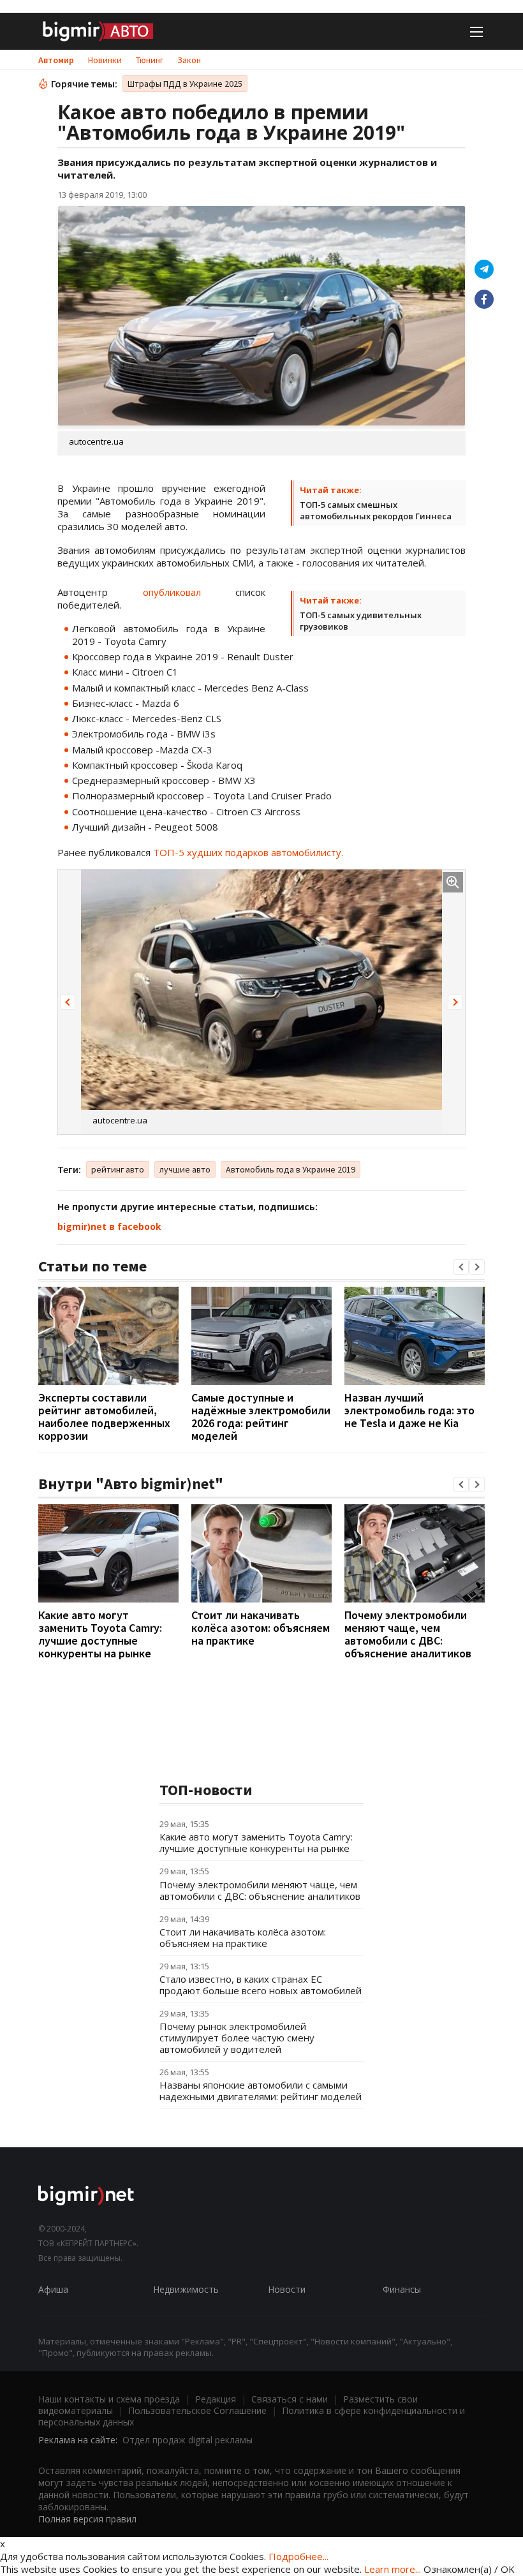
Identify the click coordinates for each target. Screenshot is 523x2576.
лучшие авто (185, 1169)
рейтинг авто (118, 1169)
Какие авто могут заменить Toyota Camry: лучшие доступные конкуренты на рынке (100, 1634)
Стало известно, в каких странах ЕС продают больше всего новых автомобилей (261, 1985)
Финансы (402, 2289)
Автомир (56, 60)
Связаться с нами (290, 2399)
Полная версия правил (87, 2519)
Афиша (53, 2289)
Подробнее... (298, 2556)
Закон (189, 60)
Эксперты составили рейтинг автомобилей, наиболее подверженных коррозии (104, 1417)
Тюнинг (150, 60)
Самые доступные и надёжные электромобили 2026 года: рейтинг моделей (261, 1417)
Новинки (105, 60)
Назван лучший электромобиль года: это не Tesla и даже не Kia (409, 1410)
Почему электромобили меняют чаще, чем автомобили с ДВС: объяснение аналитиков (408, 1634)
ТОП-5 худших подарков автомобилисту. (248, 852)
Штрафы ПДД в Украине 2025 (185, 84)
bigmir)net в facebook (109, 1226)
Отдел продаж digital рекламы (188, 2440)
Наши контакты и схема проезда (109, 2399)
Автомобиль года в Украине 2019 (291, 1169)
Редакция (216, 2399)
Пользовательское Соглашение (197, 2410)
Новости (287, 2289)
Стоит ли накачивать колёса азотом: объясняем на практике (261, 1628)
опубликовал (189, 592)
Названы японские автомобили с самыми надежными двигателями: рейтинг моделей (261, 2091)
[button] (68, 1002)
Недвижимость (186, 2289)
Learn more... (393, 2569)
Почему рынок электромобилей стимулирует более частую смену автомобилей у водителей (237, 2038)
